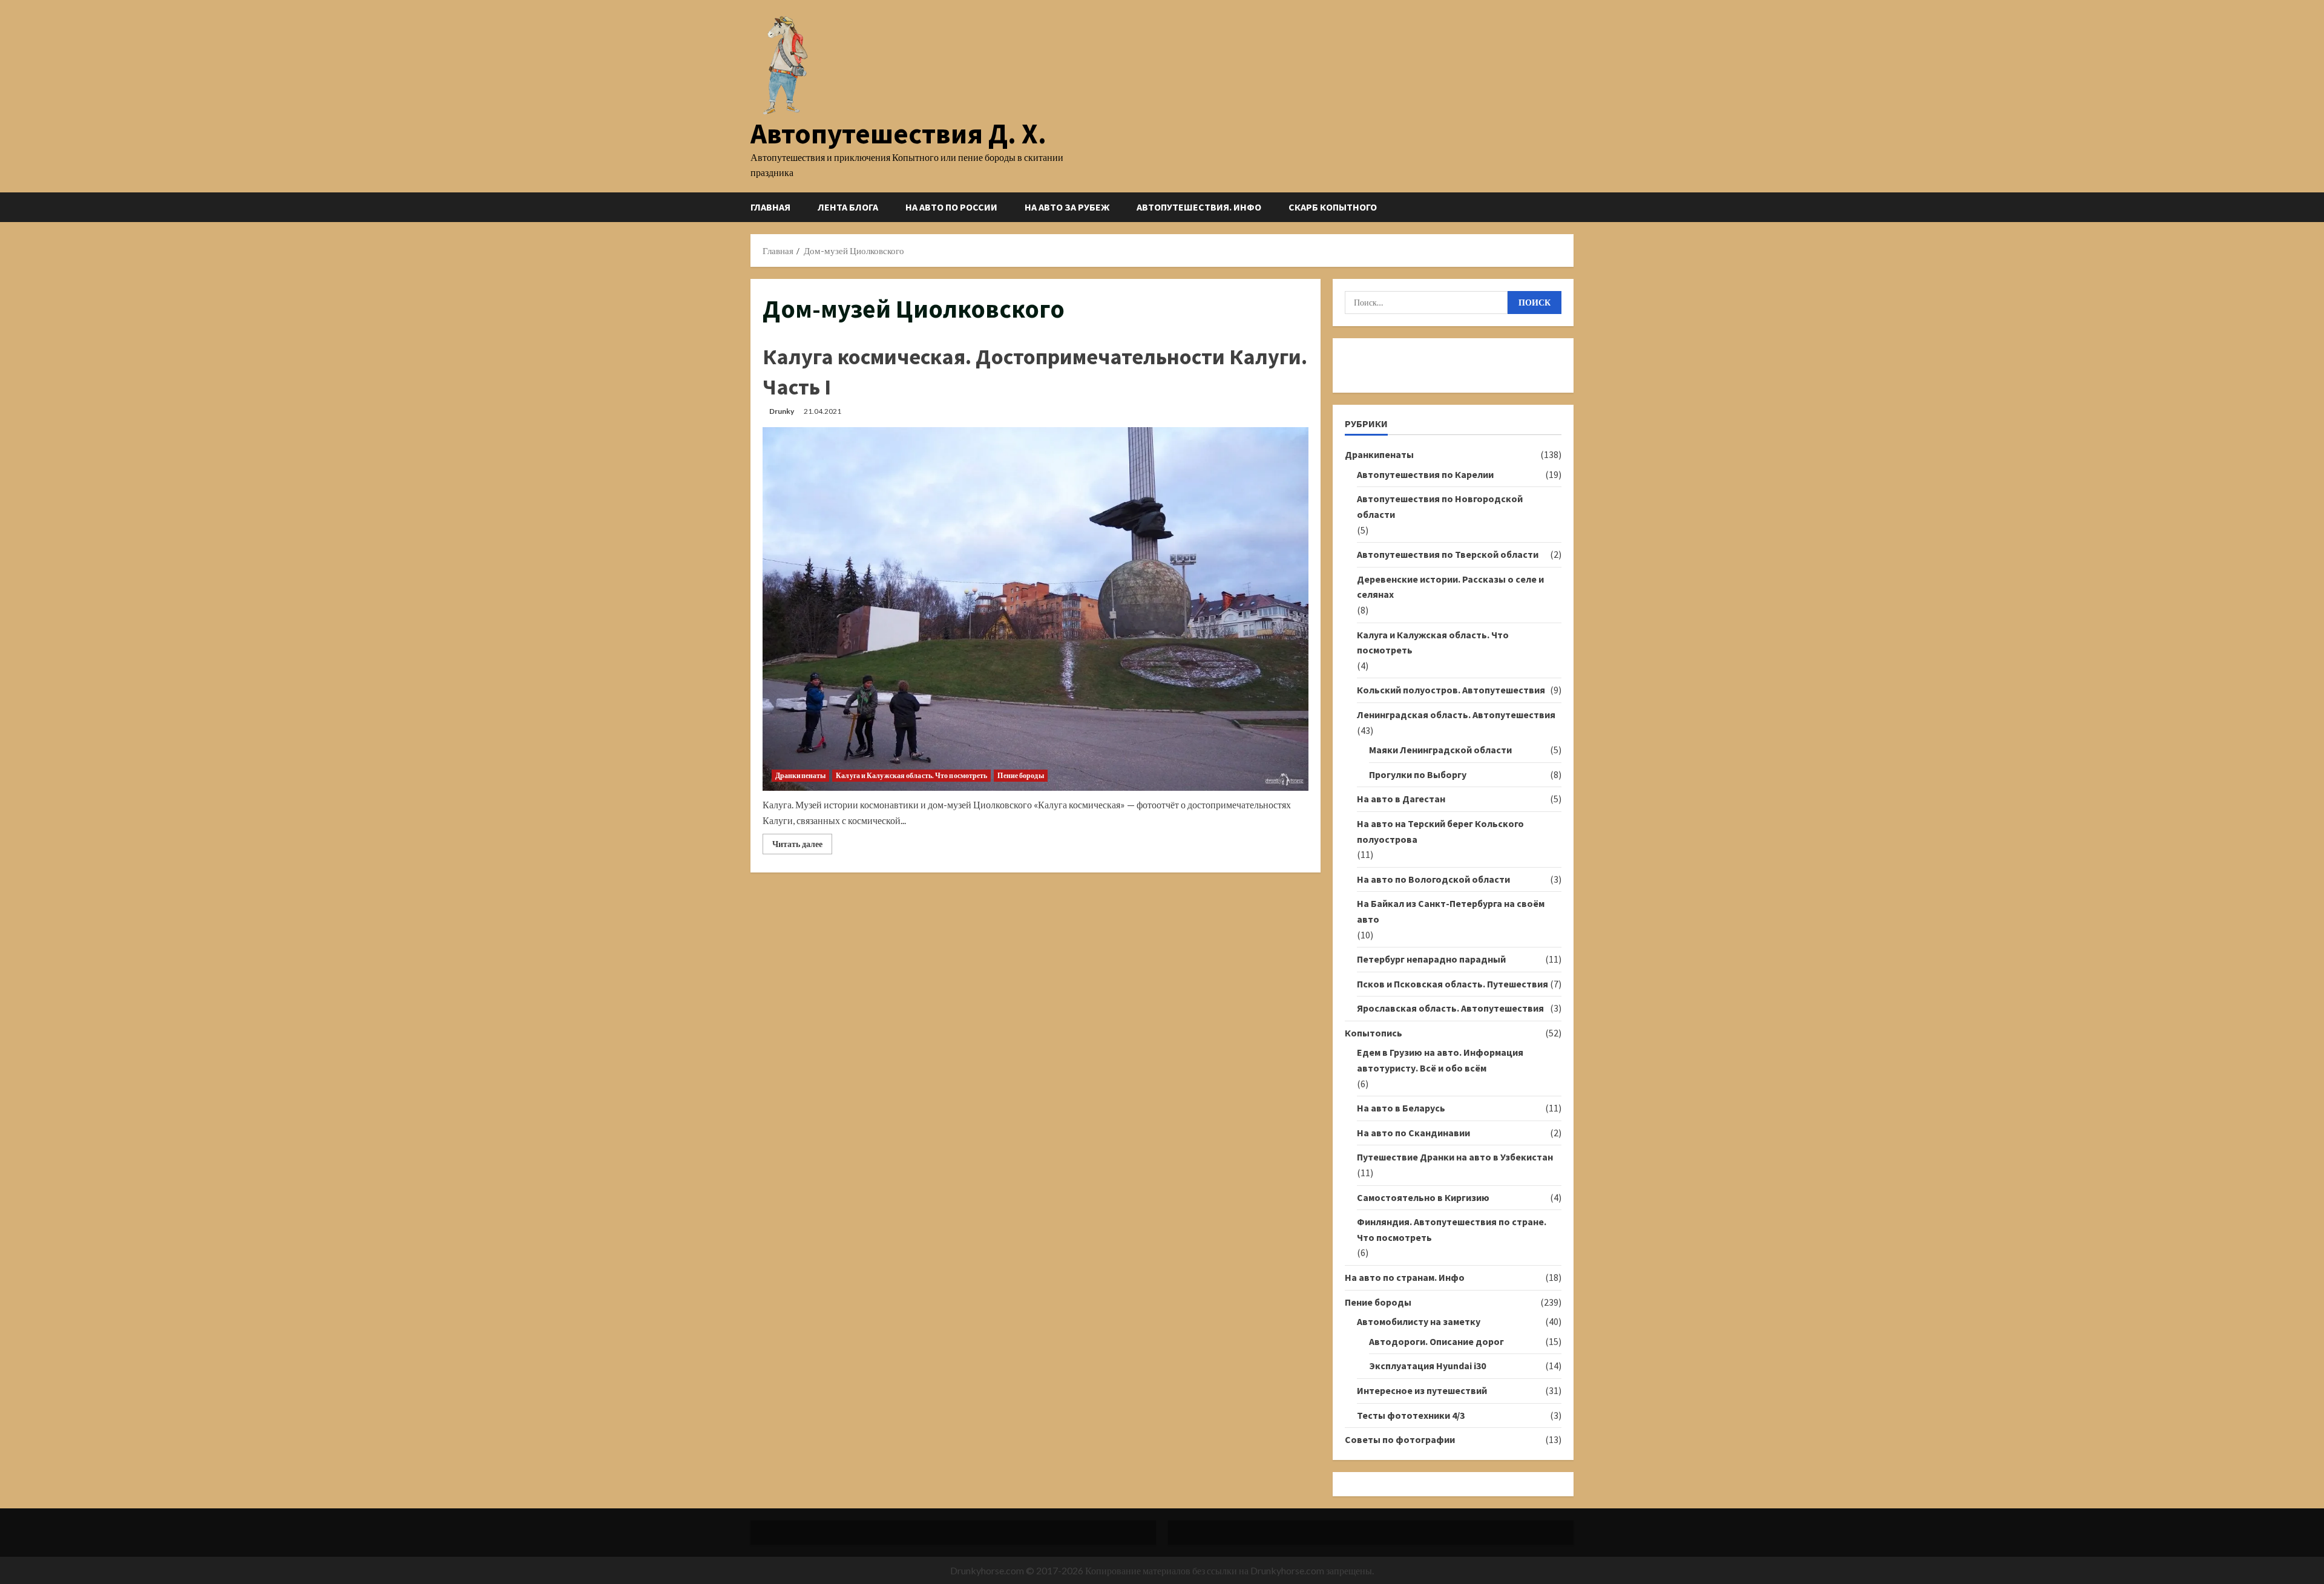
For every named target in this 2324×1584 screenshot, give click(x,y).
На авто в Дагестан (1401, 799)
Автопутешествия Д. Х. (898, 133)
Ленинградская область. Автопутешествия (1456, 715)
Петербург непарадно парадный (1431, 959)
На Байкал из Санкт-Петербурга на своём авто (1451, 911)
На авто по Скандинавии (1413, 1133)
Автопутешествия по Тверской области (1448, 554)
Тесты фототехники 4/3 (1411, 1415)
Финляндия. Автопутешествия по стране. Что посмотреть (1452, 1229)
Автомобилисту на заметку (1419, 1321)
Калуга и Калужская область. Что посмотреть (911, 775)
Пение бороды (1020, 775)
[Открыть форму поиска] (1570, 207)
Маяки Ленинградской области (1440, 750)
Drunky (782, 411)
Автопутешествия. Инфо (1199, 207)
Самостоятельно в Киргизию (1423, 1197)
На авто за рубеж (1067, 207)
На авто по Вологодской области (1433, 879)
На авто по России (951, 207)
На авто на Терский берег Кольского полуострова (1440, 831)
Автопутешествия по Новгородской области (1440, 506)
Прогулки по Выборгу (1418, 774)
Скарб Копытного (1333, 207)
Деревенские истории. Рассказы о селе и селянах (1450, 587)
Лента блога (848, 207)
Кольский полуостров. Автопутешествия (1451, 690)
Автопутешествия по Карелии (1425, 474)
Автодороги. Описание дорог (1436, 1341)
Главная (770, 207)
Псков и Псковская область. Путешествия (1452, 984)
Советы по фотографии (1400, 1439)
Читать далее (802, 846)
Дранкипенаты (800, 775)
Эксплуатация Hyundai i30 (1427, 1366)
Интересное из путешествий (1422, 1390)
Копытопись (1374, 1033)
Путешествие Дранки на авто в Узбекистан (1455, 1157)
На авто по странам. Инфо (1405, 1277)
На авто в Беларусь (1401, 1108)
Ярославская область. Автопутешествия (1450, 1008)
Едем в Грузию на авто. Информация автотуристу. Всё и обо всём (1440, 1060)
